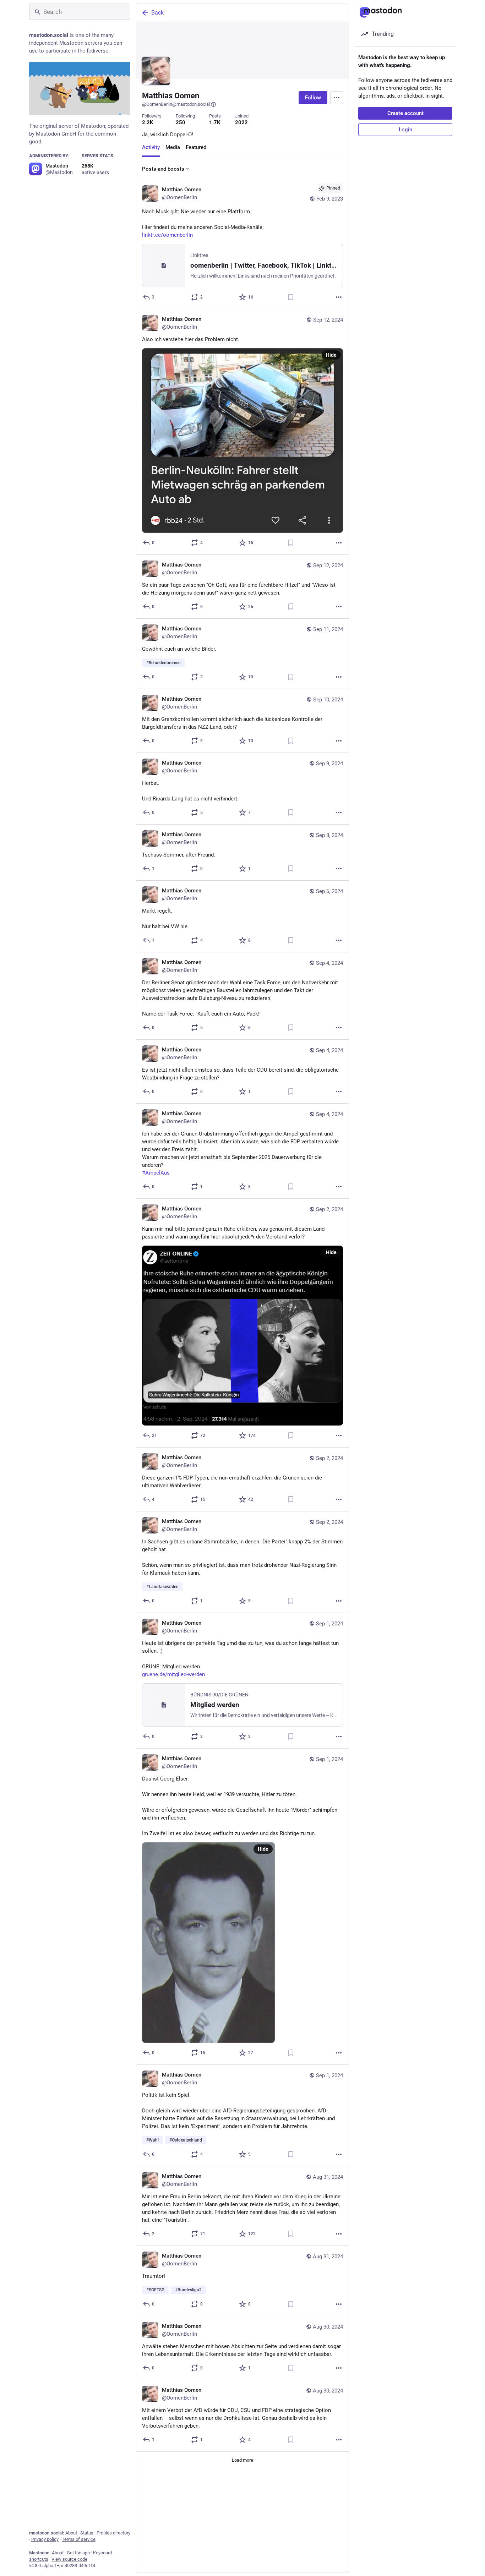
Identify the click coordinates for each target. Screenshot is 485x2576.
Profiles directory (113, 2533)
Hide (331, 355)
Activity (151, 147)
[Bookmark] (291, 297)
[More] (339, 297)
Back (157, 13)
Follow (313, 98)
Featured (196, 147)
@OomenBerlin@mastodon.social (176, 104)
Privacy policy (45, 2539)
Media (173, 147)
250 (181, 122)
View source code (69, 2559)
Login (405, 130)
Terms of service (79, 2539)
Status (87, 2533)
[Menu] (337, 98)
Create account (405, 113)
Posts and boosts (163, 169)
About (71, 2533)
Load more (243, 2460)
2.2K (148, 122)
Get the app (78, 2553)
